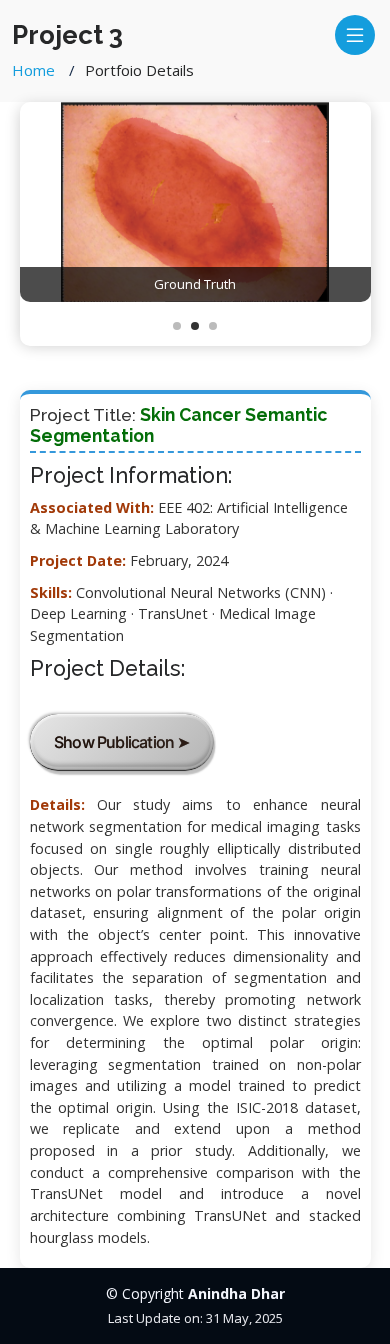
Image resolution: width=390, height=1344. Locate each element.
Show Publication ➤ (122, 742)
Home (33, 70)
